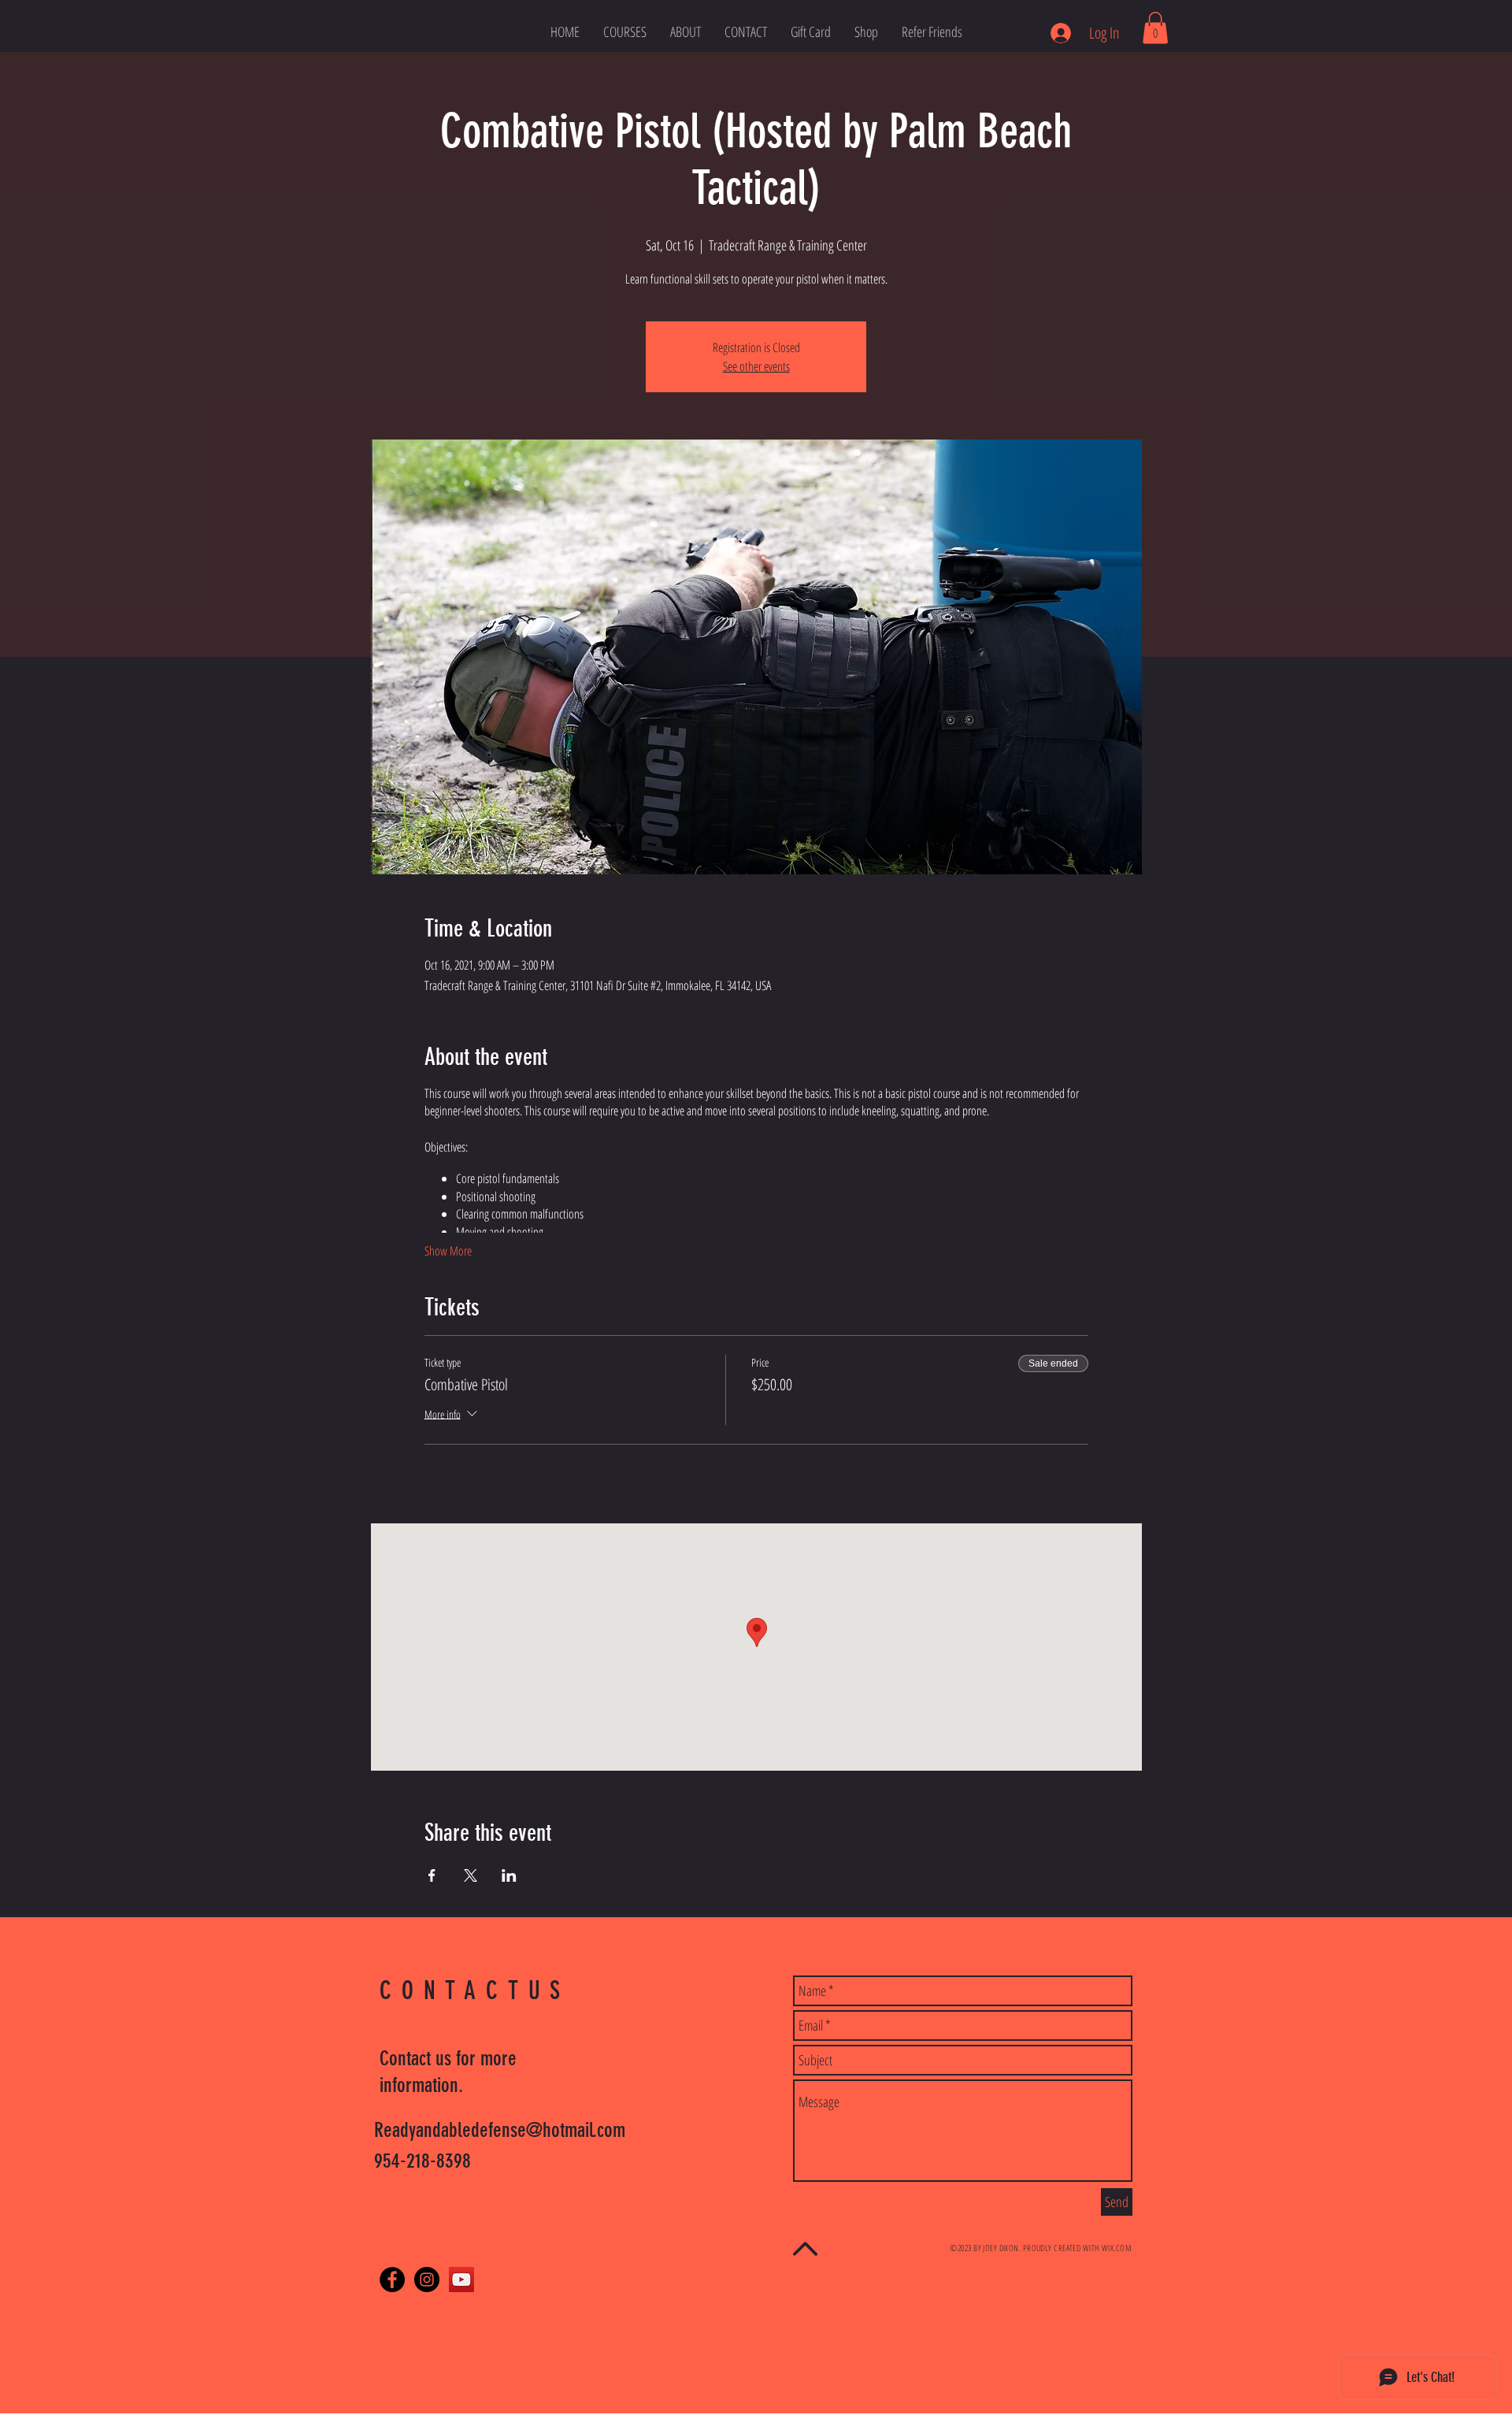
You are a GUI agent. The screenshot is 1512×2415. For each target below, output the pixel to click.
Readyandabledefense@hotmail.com (500, 2130)
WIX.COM (1117, 2248)
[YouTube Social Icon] (461, 2280)
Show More (448, 1251)
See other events (756, 366)
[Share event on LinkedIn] (509, 1875)
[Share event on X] (471, 1875)
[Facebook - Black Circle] (392, 2280)
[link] (1155, 28)
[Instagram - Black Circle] (427, 2280)
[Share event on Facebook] (432, 1875)
